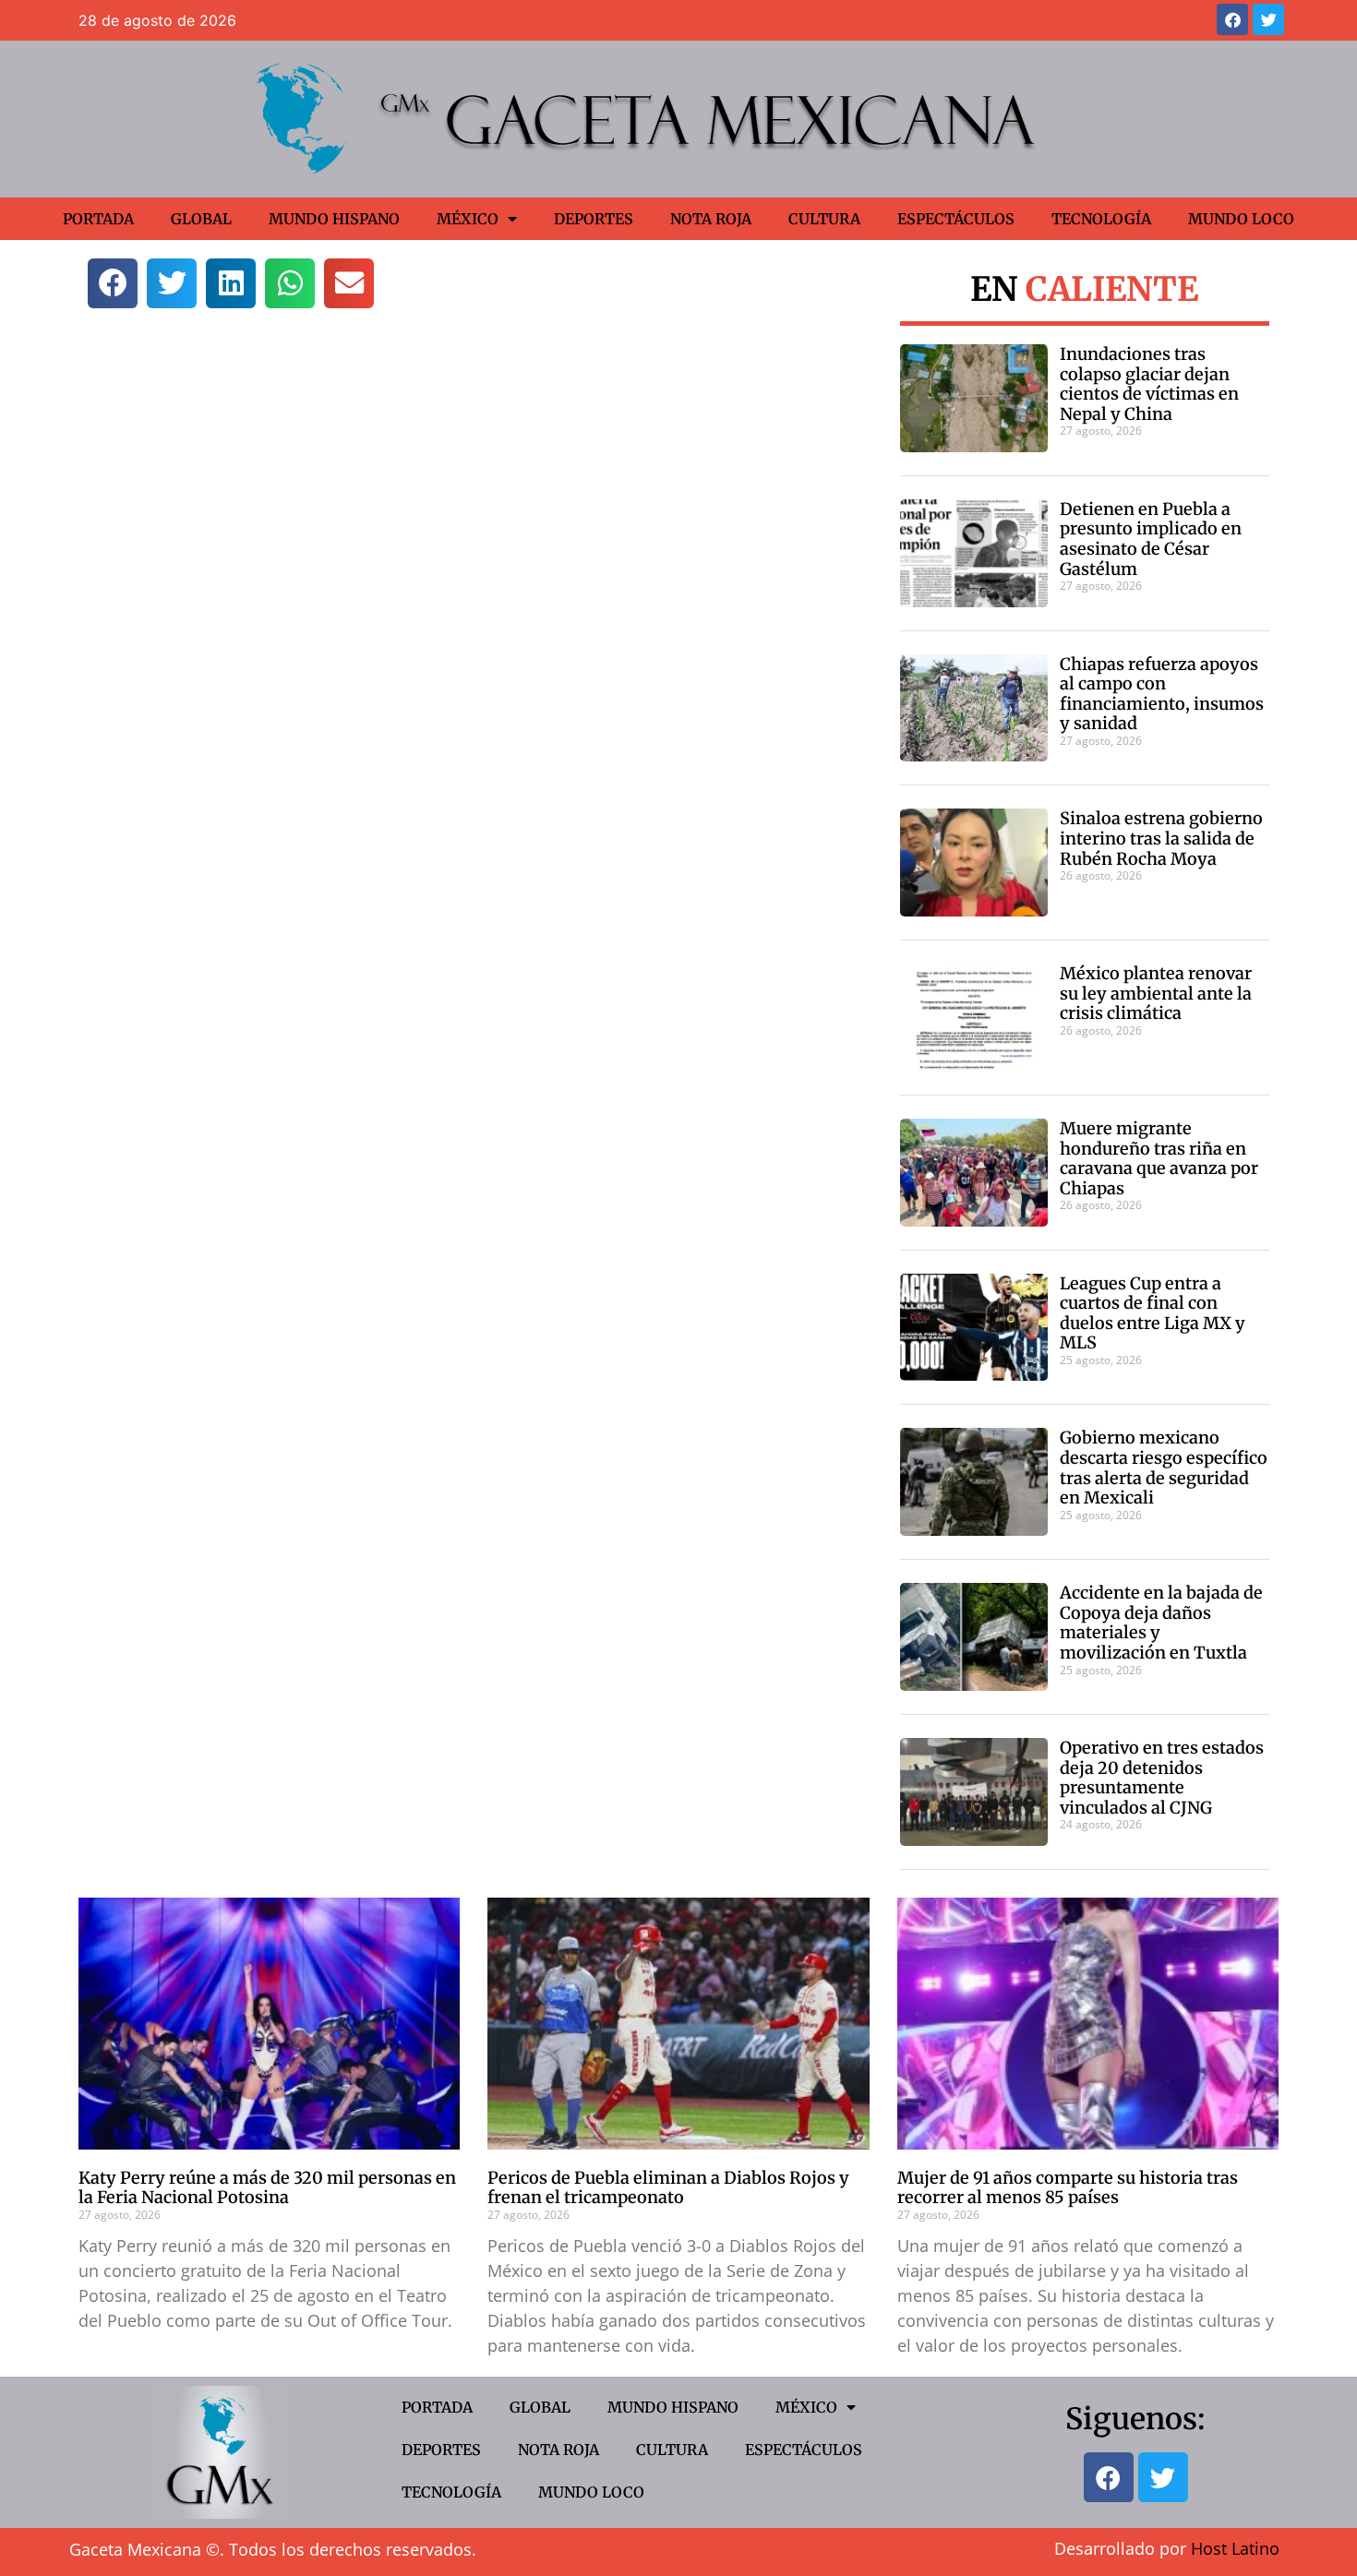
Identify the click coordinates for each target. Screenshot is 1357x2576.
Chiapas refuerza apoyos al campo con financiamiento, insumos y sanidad (1162, 694)
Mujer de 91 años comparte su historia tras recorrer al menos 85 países (1068, 2188)
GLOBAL (201, 219)
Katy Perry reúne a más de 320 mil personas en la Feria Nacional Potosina (267, 2188)
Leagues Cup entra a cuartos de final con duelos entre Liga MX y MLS (1153, 1313)
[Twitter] (1268, 19)
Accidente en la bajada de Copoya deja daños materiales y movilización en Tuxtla (1161, 1623)
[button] (113, 283)
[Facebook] (1232, 19)
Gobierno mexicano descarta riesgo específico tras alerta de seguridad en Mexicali (1164, 1468)
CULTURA (824, 219)
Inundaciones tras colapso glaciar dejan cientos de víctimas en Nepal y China (1149, 384)
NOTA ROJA (711, 219)
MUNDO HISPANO (334, 219)
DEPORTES (594, 219)
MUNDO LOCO (1241, 219)
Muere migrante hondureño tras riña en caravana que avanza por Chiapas (1159, 1158)
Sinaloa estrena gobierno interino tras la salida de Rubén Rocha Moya (1161, 838)
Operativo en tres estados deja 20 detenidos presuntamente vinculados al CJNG (1162, 1778)
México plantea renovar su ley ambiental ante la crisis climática (1156, 993)
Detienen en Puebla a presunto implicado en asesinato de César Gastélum (1151, 539)
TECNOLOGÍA (1101, 219)
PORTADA (98, 219)
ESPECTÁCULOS (956, 219)
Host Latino (1235, 2548)
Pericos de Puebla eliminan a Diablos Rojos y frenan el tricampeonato (668, 2188)
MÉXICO (468, 219)
